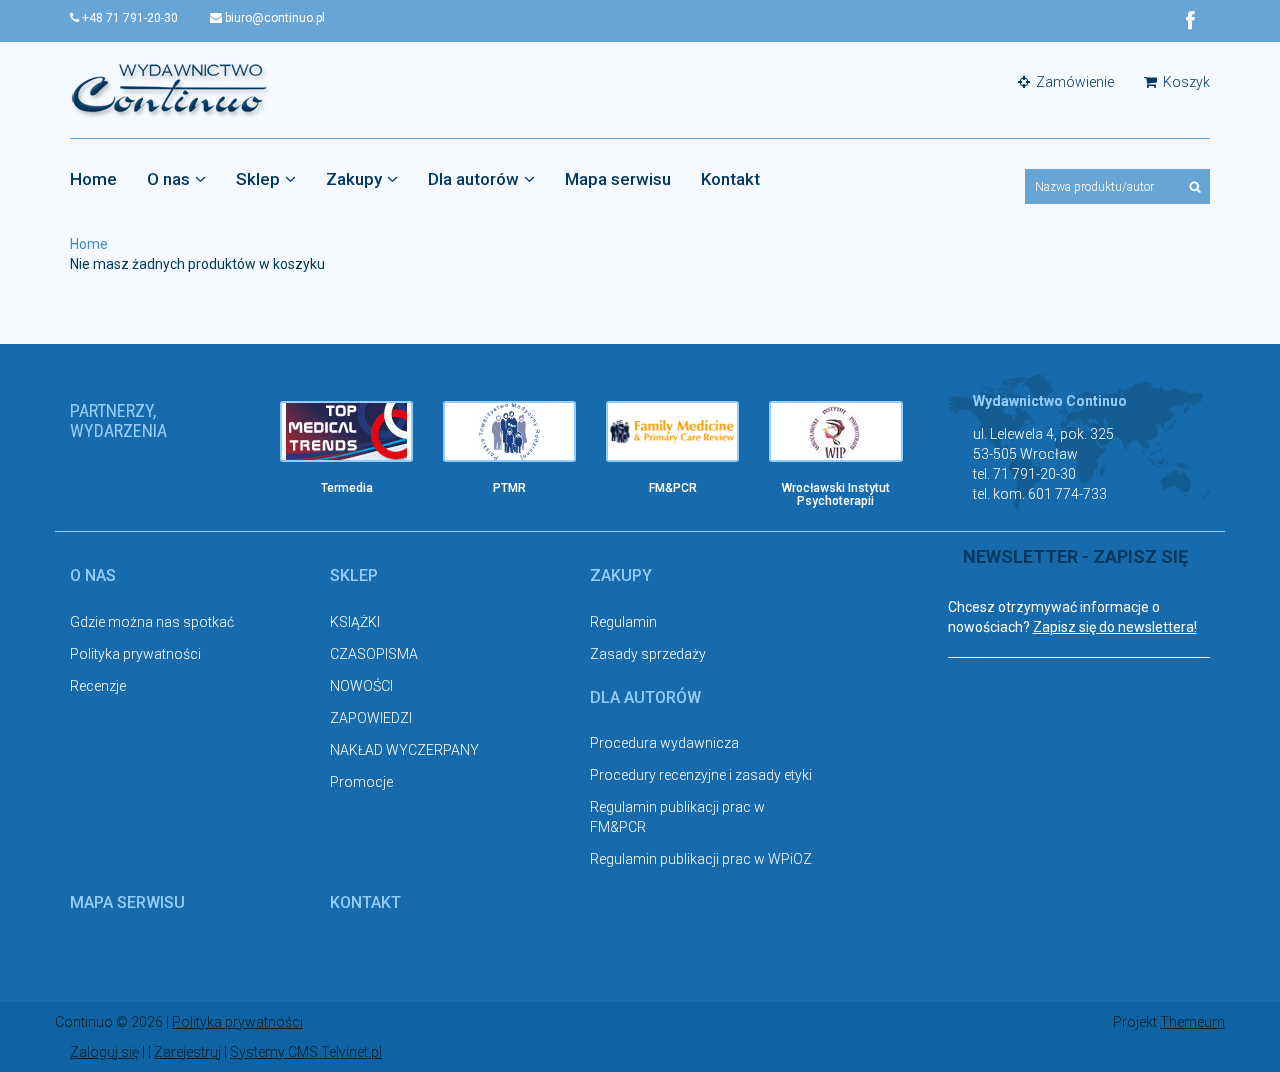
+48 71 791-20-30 (128, 18)
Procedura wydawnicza (664, 743)
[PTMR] (509, 431)
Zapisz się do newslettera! (1115, 627)
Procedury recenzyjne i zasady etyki (701, 775)
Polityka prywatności (135, 654)
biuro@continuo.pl (273, 18)
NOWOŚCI (361, 686)
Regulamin (623, 622)
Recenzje (98, 686)
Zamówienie (1073, 82)
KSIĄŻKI (355, 622)
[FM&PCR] (672, 431)
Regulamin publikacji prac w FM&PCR (677, 817)
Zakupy (354, 179)
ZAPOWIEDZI (371, 718)
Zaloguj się (104, 1052)
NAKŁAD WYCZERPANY (404, 750)
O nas (168, 179)
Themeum (1192, 1022)
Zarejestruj (187, 1052)
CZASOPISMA (374, 654)
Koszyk (1185, 82)
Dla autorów (473, 179)
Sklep (258, 179)
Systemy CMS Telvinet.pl (306, 1052)
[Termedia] (346, 431)
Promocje (361, 782)
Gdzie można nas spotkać (152, 622)
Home (93, 179)
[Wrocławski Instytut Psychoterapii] (835, 431)
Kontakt (730, 179)
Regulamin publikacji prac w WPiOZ (701, 859)
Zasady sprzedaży (648, 654)
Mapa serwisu (618, 179)
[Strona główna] (170, 89)
